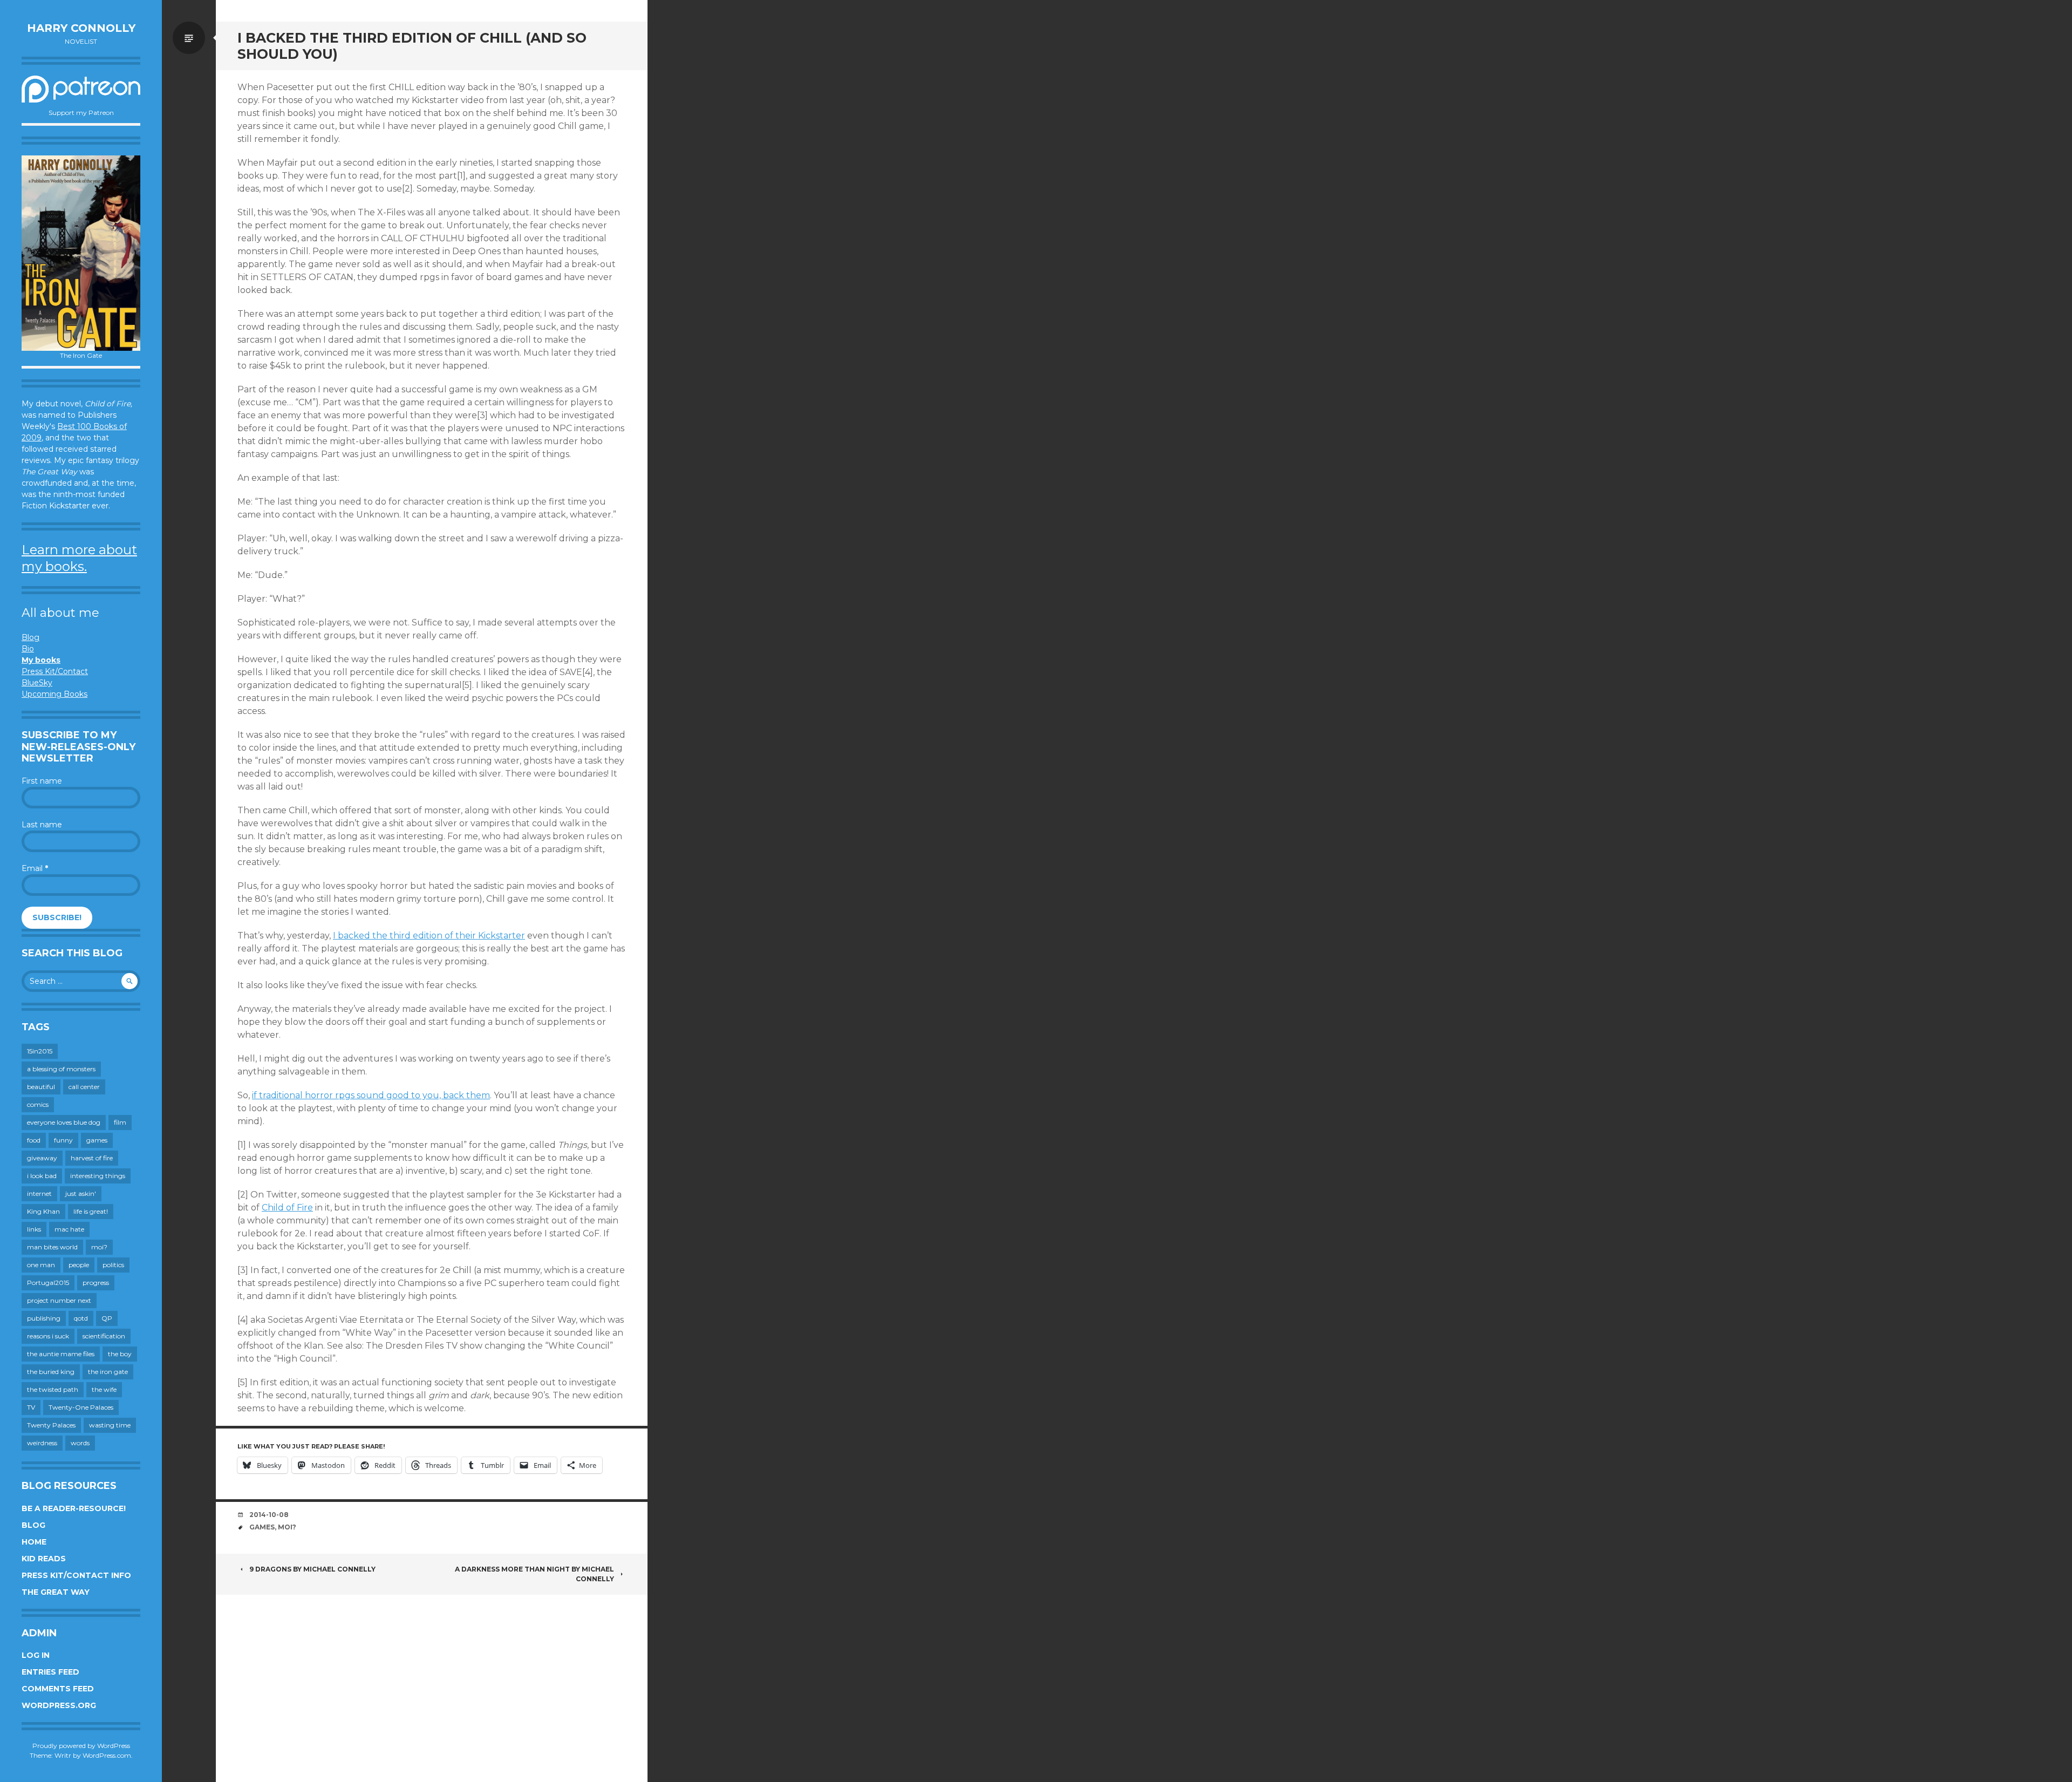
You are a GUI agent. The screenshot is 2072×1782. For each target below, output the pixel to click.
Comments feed (58, 1689)
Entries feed (50, 1672)
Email (35, 868)
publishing (44, 1318)
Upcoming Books (54, 694)
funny (63, 1140)
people (79, 1265)
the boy (120, 1354)
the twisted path (53, 1389)
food (34, 1140)
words (80, 1443)
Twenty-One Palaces (81, 1407)
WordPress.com (107, 1755)
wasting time (110, 1425)
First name (42, 781)
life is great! (91, 1211)
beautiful (41, 1087)
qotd (81, 1318)
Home (34, 1542)
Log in (36, 1655)
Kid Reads (44, 1559)
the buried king (51, 1372)
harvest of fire (92, 1158)
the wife (104, 1389)
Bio (28, 649)
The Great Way (56, 1592)
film (120, 1122)
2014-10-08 (269, 1515)
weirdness (42, 1443)
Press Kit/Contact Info (76, 1575)
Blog (30, 637)
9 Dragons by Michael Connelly (312, 1569)
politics (113, 1265)
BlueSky (37, 683)
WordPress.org (59, 1705)
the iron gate (108, 1372)
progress (96, 1283)
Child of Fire (287, 1208)
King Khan (43, 1211)
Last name (42, 825)
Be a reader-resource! (74, 1508)
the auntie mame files (61, 1354)
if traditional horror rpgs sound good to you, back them (371, 1095)
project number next (59, 1300)
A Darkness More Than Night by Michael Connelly (534, 1574)
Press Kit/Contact (55, 671)
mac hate (69, 1229)
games (97, 1140)
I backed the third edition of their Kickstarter (429, 936)
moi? (99, 1247)
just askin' (81, 1193)
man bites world (52, 1247)
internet (39, 1193)
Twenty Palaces (51, 1425)
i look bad (42, 1176)
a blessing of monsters (61, 1069)
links (34, 1229)
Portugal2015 (48, 1283)
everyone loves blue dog (64, 1122)
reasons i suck (48, 1336)
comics (38, 1104)
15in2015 (40, 1051)
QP (107, 1318)
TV (31, 1407)
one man (41, 1265)
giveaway (42, 1158)
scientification (104, 1336)
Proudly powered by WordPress (81, 1746)
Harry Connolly (81, 28)
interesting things (98, 1176)
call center (84, 1087)
